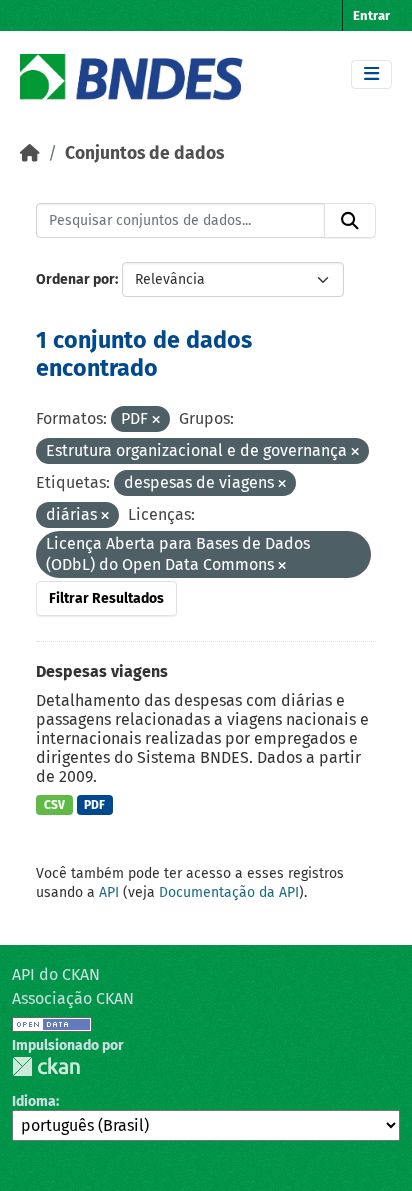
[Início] (30, 153)
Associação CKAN (73, 998)
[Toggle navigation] (371, 74)
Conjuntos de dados (144, 153)
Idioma (34, 1101)
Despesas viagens (102, 671)
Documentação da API (229, 892)
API (109, 892)
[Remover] (156, 420)
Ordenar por (75, 279)
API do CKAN (56, 974)
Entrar (371, 15)
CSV (54, 805)
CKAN (46, 1066)
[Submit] (350, 221)
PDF (94, 805)
